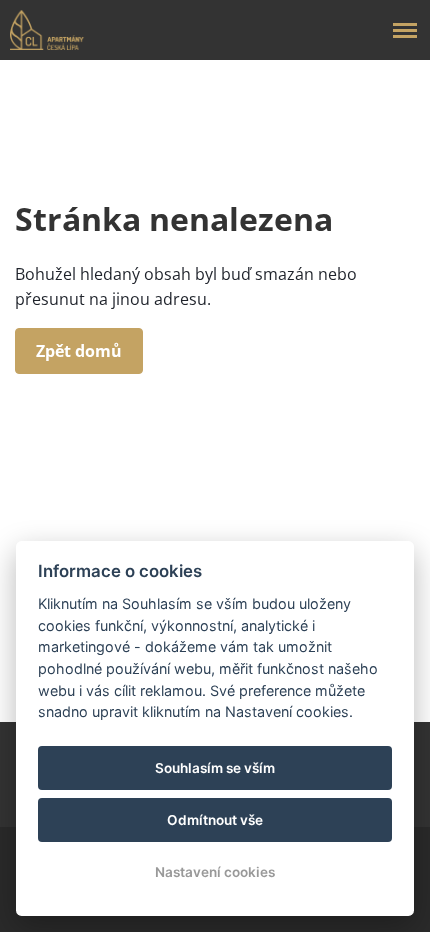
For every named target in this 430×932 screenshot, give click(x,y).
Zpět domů (79, 351)
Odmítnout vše (215, 820)
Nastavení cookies (215, 872)
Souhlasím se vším (215, 768)
